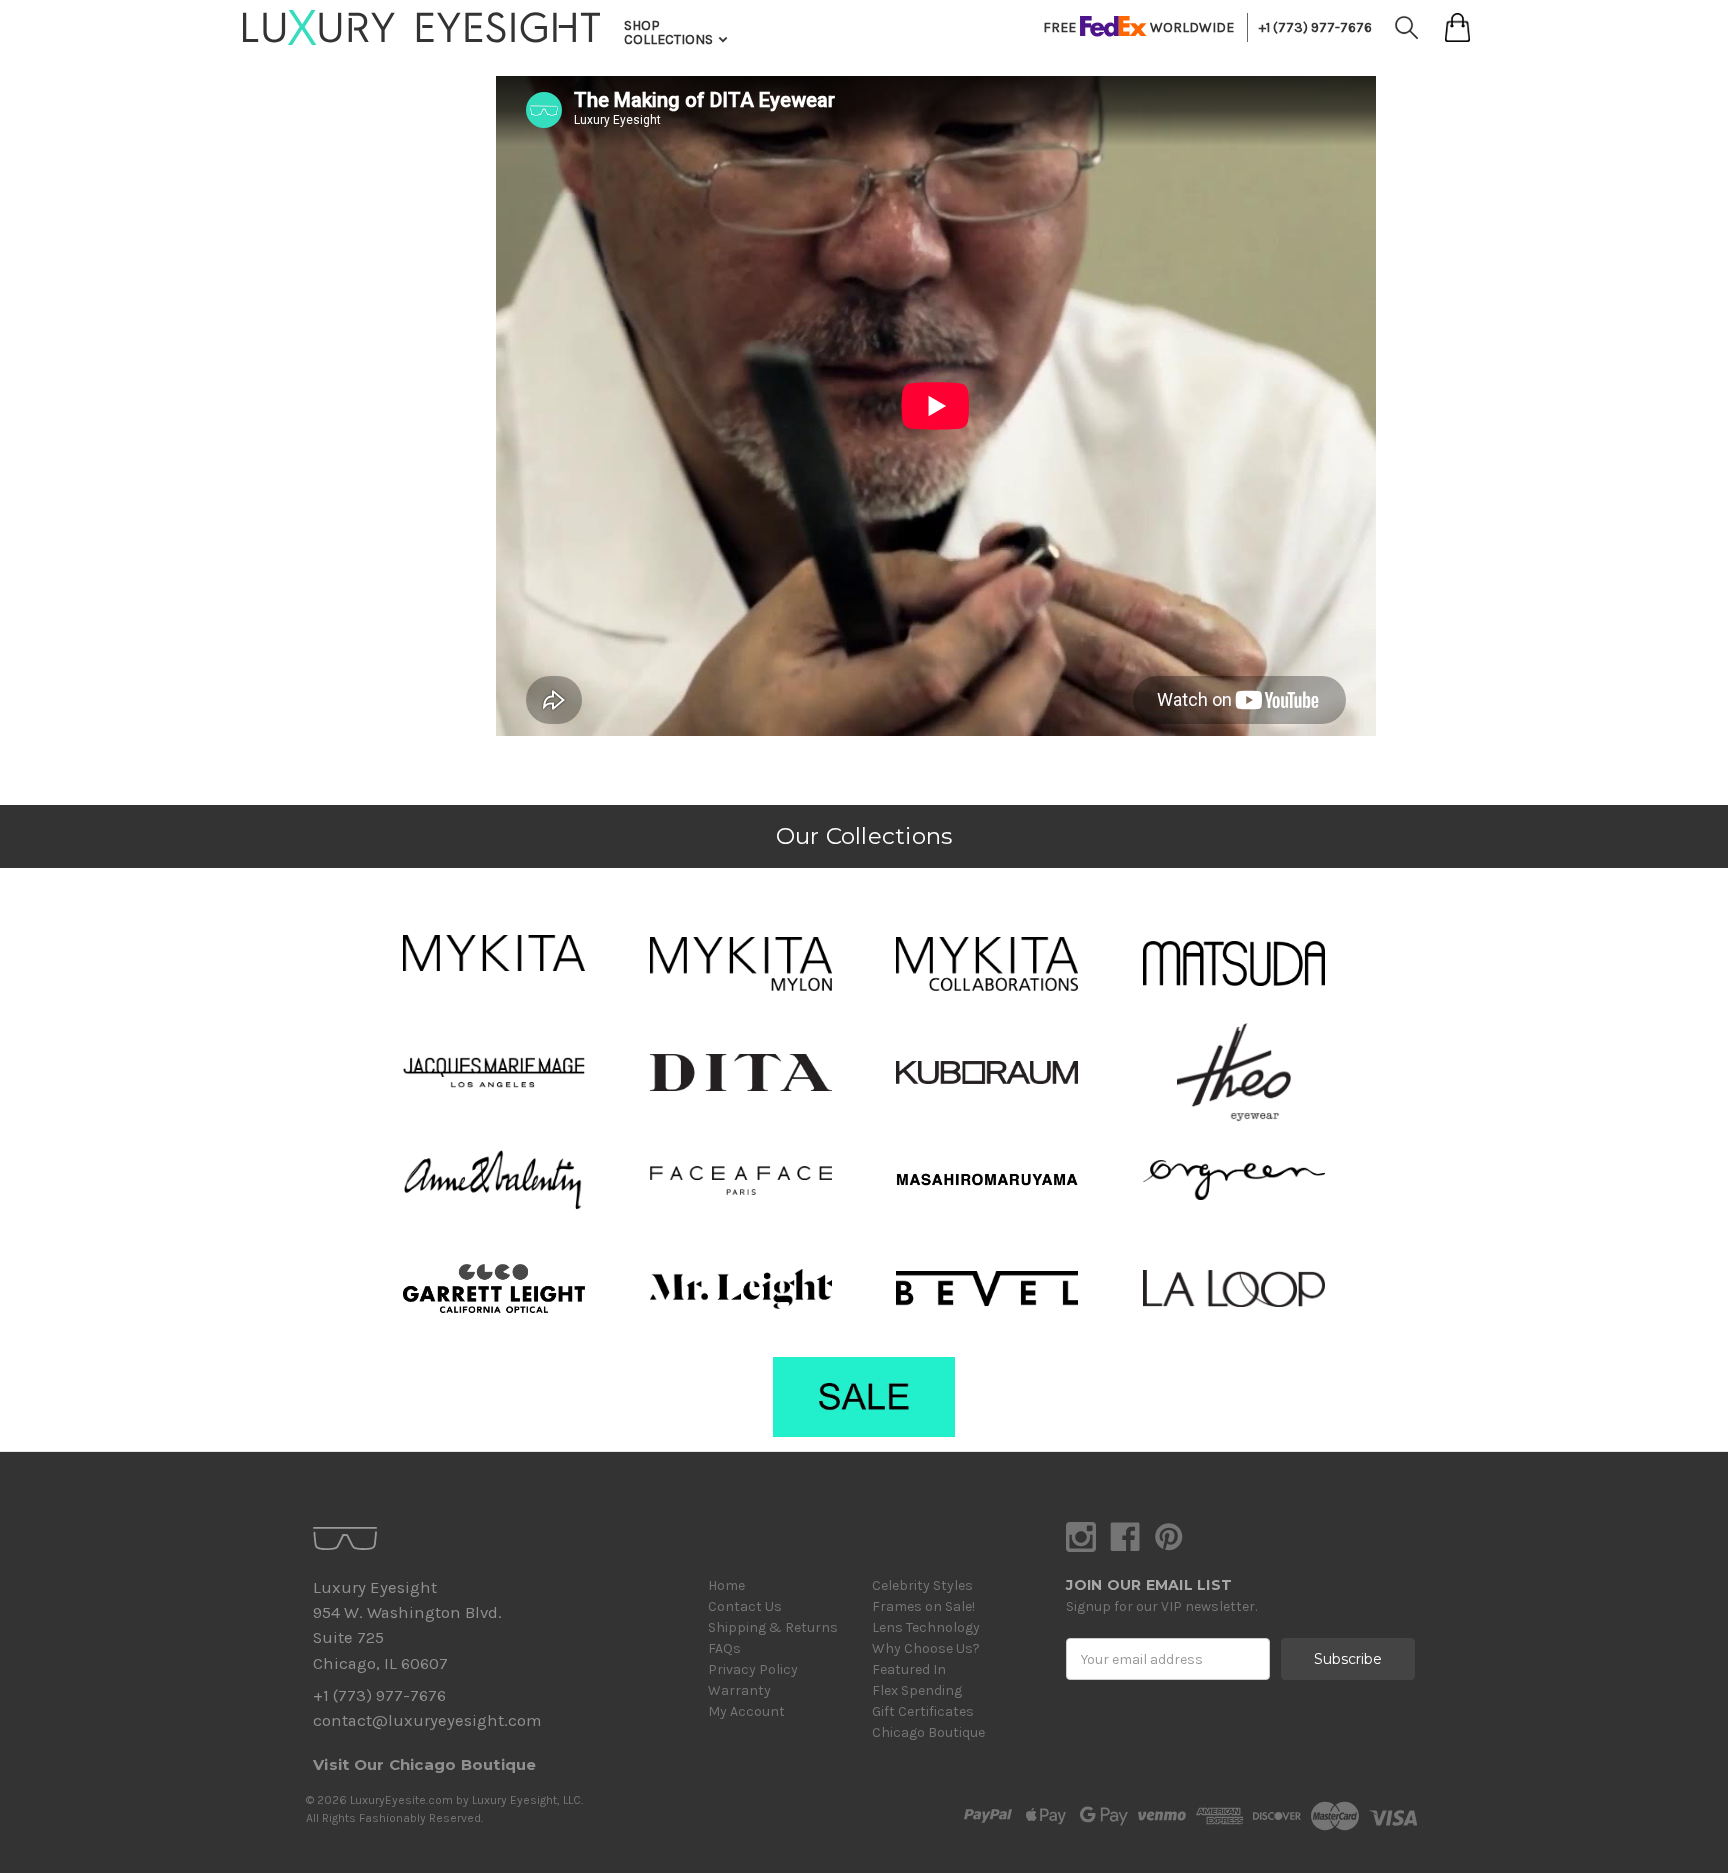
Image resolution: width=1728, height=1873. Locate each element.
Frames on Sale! (923, 1606)
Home (726, 1585)
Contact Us (745, 1606)
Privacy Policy (753, 1669)
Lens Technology (926, 1627)
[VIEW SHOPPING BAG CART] (1457, 27)
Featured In (909, 1669)
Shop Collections (670, 32)
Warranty (739, 1690)
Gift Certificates (923, 1711)
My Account (746, 1711)
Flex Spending (917, 1690)
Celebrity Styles (922, 1585)
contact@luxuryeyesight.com (427, 1720)
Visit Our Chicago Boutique (425, 1764)
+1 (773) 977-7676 (1315, 27)
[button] (494, 953)
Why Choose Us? (926, 1648)
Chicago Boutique (928, 1732)
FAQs (724, 1648)
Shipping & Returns (773, 1627)
